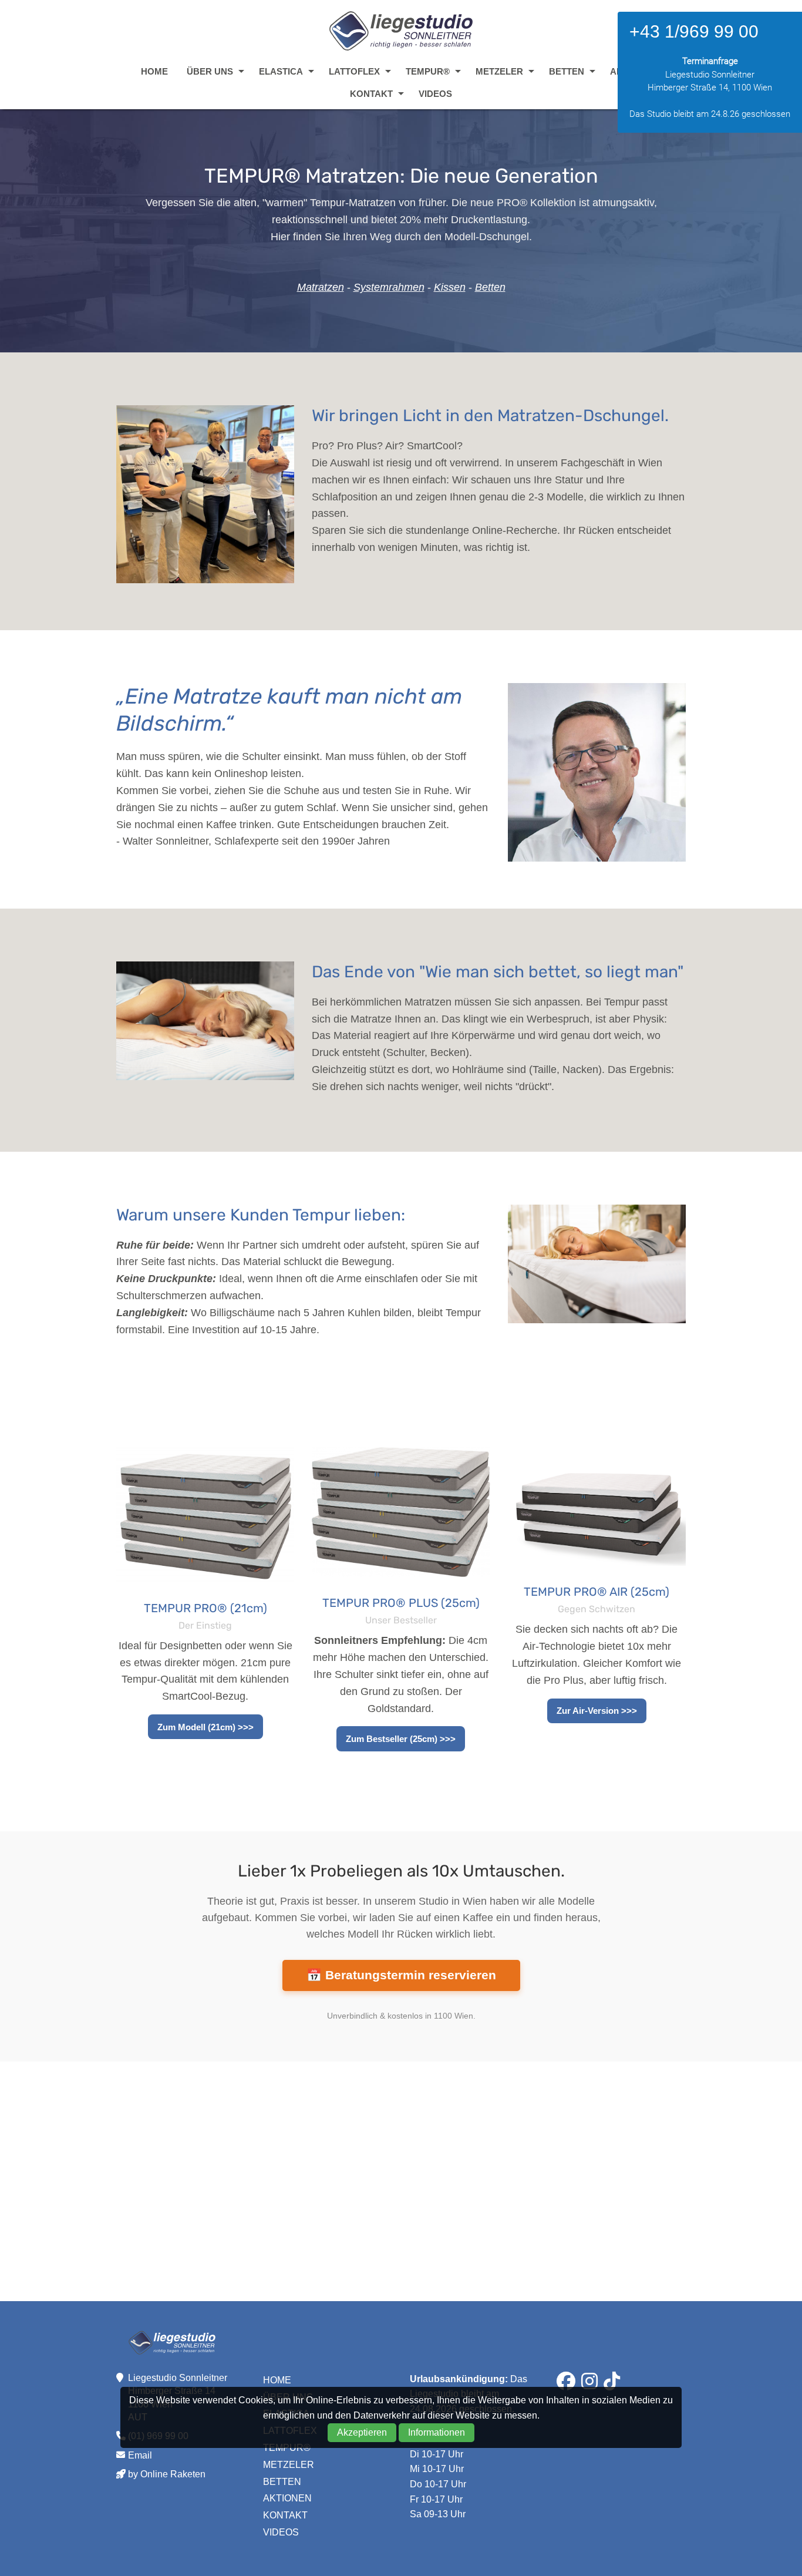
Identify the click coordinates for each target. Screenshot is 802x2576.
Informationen (437, 2432)
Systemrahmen (389, 287)
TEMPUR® (428, 71)
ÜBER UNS (210, 71)
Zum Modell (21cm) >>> (205, 1727)
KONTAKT (371, 94)
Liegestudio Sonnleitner (401, 31)
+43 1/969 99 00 (694, 31)
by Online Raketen (167, 2474)
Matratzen (321, 287)
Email (140, 2455)
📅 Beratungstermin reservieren (401, 1975)
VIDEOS (435, 94)
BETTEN (567, 71)
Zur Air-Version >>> (597, 1711)
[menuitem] (154, 71)
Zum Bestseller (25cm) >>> (401, 1739)
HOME (154, 71)
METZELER (499, 71)
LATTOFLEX (354, 71)
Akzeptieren (362, 2432)
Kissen (450, 287)
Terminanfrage (710, 61)
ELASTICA (281, 71)
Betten (490, 287)
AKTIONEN (287, 2498)
